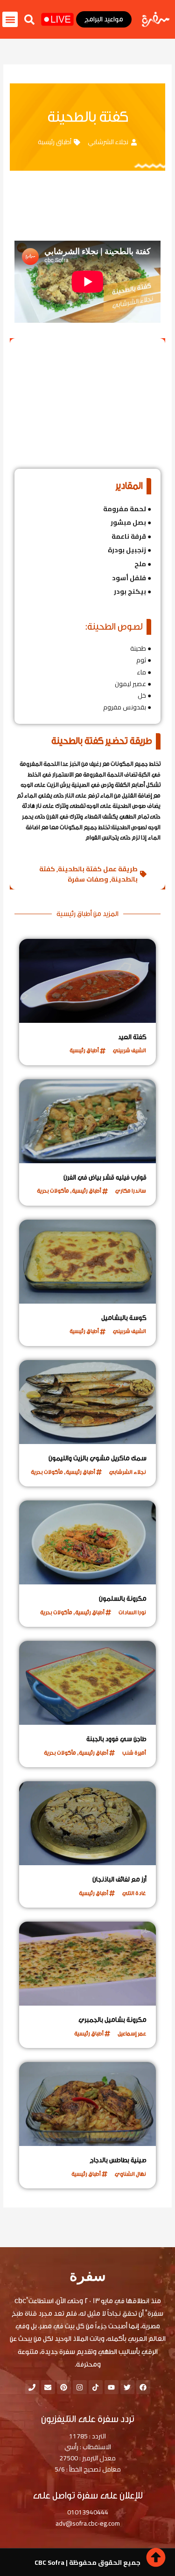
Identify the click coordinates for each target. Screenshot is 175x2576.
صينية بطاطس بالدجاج (118, 2160)
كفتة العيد (132, 1037)
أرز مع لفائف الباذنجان (119, 1880)
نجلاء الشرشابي (108, 142)
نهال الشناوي (130, 2174)
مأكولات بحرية (53, 1191)
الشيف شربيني (129, 1050)
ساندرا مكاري (131, 1191)
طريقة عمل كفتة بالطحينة (98, 869)
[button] (29, 20)
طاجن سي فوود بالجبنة (116, 1739)
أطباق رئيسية (55, 142)
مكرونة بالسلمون (123, 1599)
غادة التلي (134, 1893)
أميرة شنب (134, 1753)
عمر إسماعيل (132, 2034)
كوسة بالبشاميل (124, 1318)
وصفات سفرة (88, 879)
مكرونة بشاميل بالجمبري (112, 2020)
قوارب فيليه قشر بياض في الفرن (105, 1178)
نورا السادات (132, 1612)
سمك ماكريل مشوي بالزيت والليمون (98, 1458)
